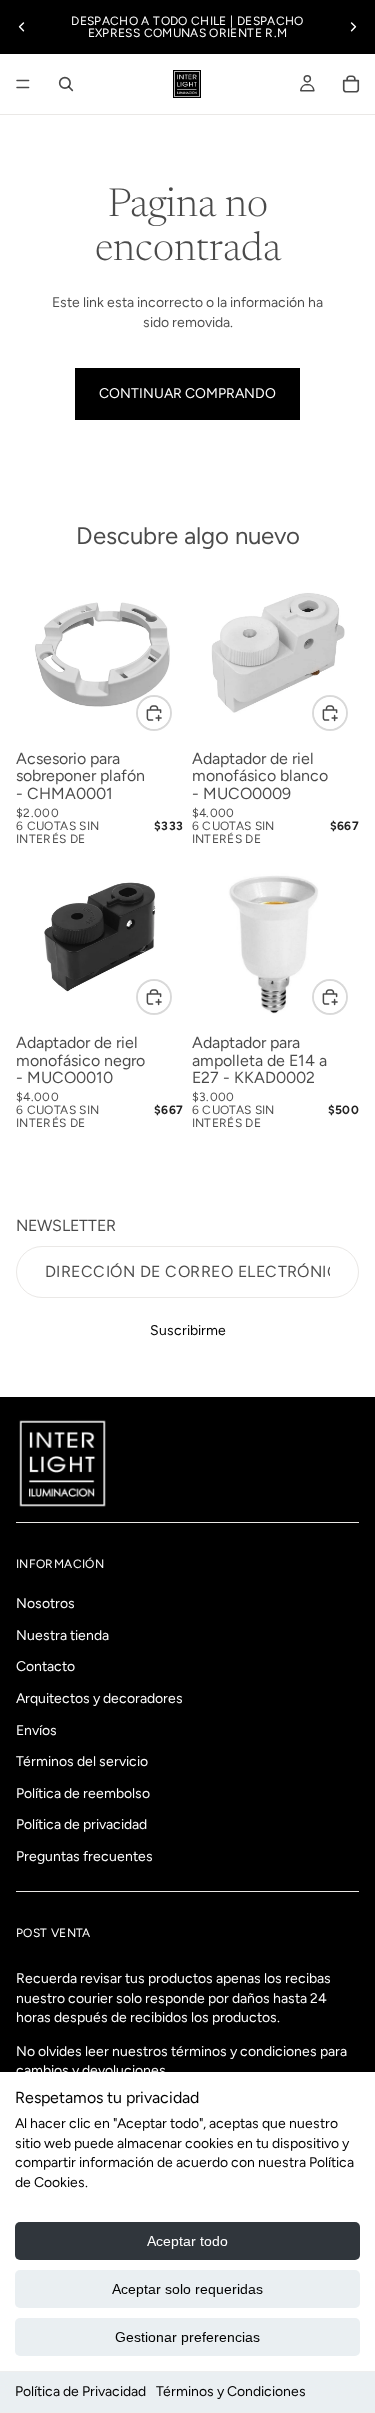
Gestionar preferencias (187, 2337)
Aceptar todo (187, 2241)
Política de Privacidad (80, 2391)
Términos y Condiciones (231, 2391)
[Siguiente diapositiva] (353, 27)
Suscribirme (188, 1330)
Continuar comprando (187, 393)
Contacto (45, 1666)
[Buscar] (66, 84)
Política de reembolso (83, 1792)
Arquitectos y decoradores (99, 1698)
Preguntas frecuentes (84, 1856)
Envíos (36, 1729)
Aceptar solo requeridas (187, 2289)
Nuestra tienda (62, 1634)
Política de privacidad (81, 1824)
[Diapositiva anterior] (22, 27)
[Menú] (23, 84)
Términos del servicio (82, 1761)
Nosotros (45, 1603)
